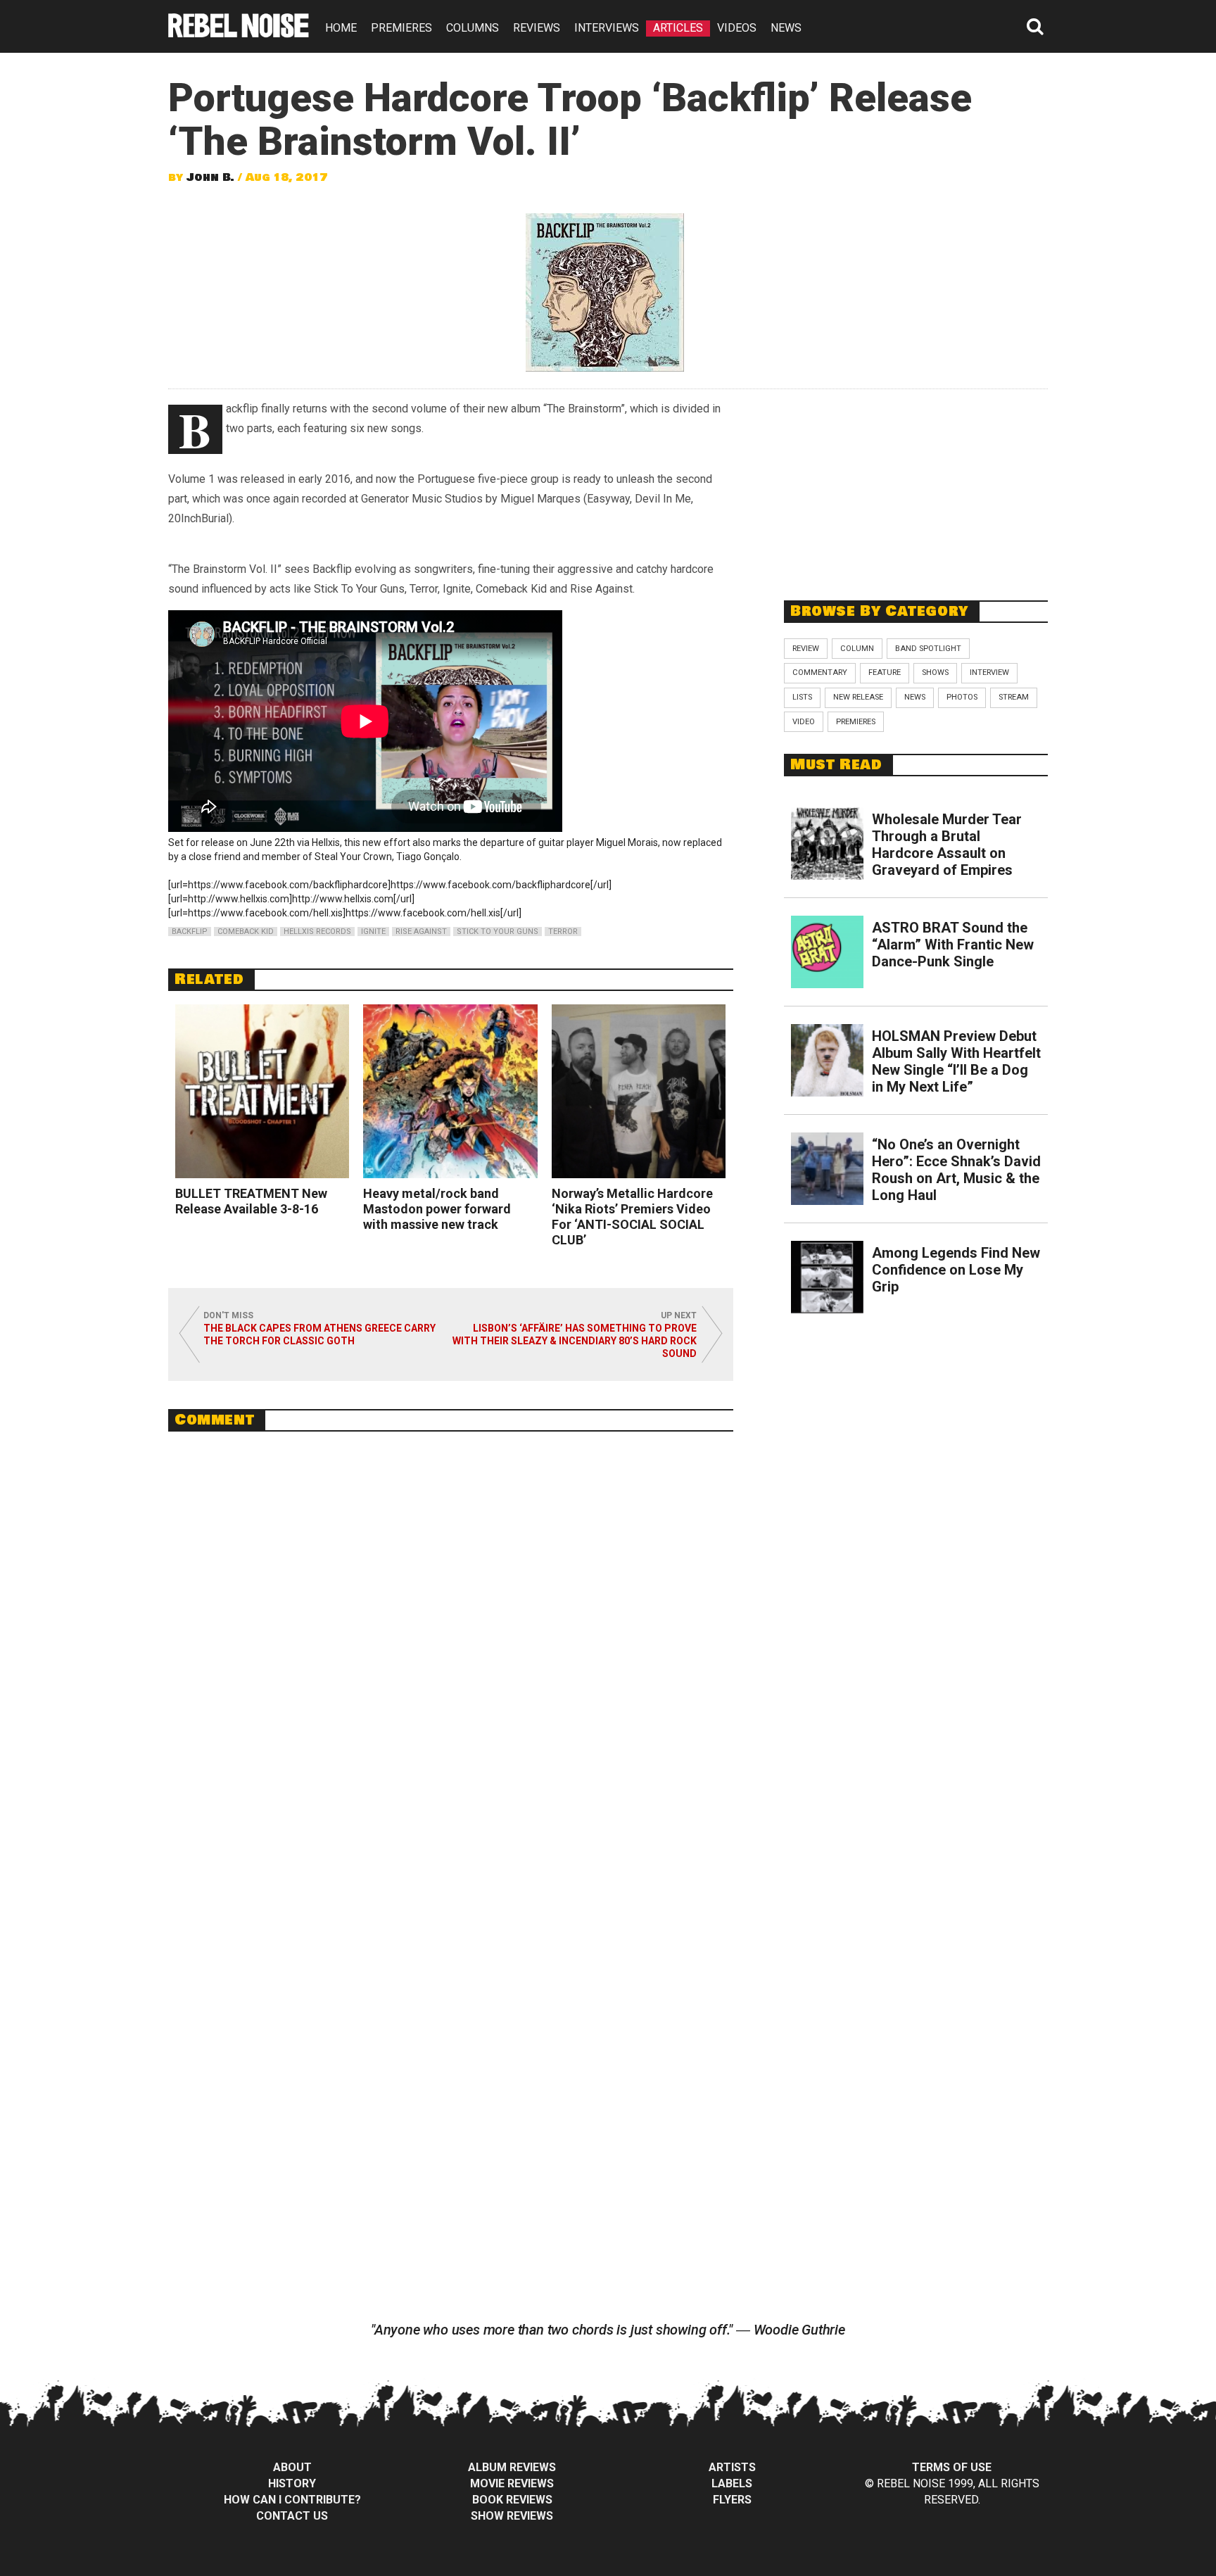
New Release (858, 697)
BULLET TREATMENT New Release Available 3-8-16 (251, 1201)
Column (857, 649)
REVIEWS (537, 28)
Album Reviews (512, 2467)
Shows (935, 673)
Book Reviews (512, 2500)
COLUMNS (473, 28)
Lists (802, 697)
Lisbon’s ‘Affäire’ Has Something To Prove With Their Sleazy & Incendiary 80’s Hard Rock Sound (575, 1341)
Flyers (732, 2500)
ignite (373, 932)
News (915, 697)
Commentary (820, 673)
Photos (962, 697)
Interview (989, 673)
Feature (885, 673)
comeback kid (246, 932)
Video (804, 722)
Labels (732, 2483)
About (292, 2467)
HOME (341, 28)
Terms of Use (952, 2467)
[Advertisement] (916, 487)
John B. (210, 177)
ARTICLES (678, 28)
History (292, 2483)
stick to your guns (498, 932)
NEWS (786, 28)
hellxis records (317, 932)
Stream (1014, 697)
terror (563, 932)
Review (806, 649)
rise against (421, 932)
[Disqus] (451, 1635)
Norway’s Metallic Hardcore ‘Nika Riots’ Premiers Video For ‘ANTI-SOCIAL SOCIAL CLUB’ (632, 1217)
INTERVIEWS (607, 28)
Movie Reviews (512, 2483)
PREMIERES (401, 28)
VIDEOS (737, 28)
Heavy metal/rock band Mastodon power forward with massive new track (437, 1209)
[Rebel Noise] (239, 33)
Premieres (856, 722)
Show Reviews (512, 2516)
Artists (732, 2467)
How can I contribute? (292, 2500)
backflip (190, 932)
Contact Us (292, 2516)
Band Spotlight (928, 649)
